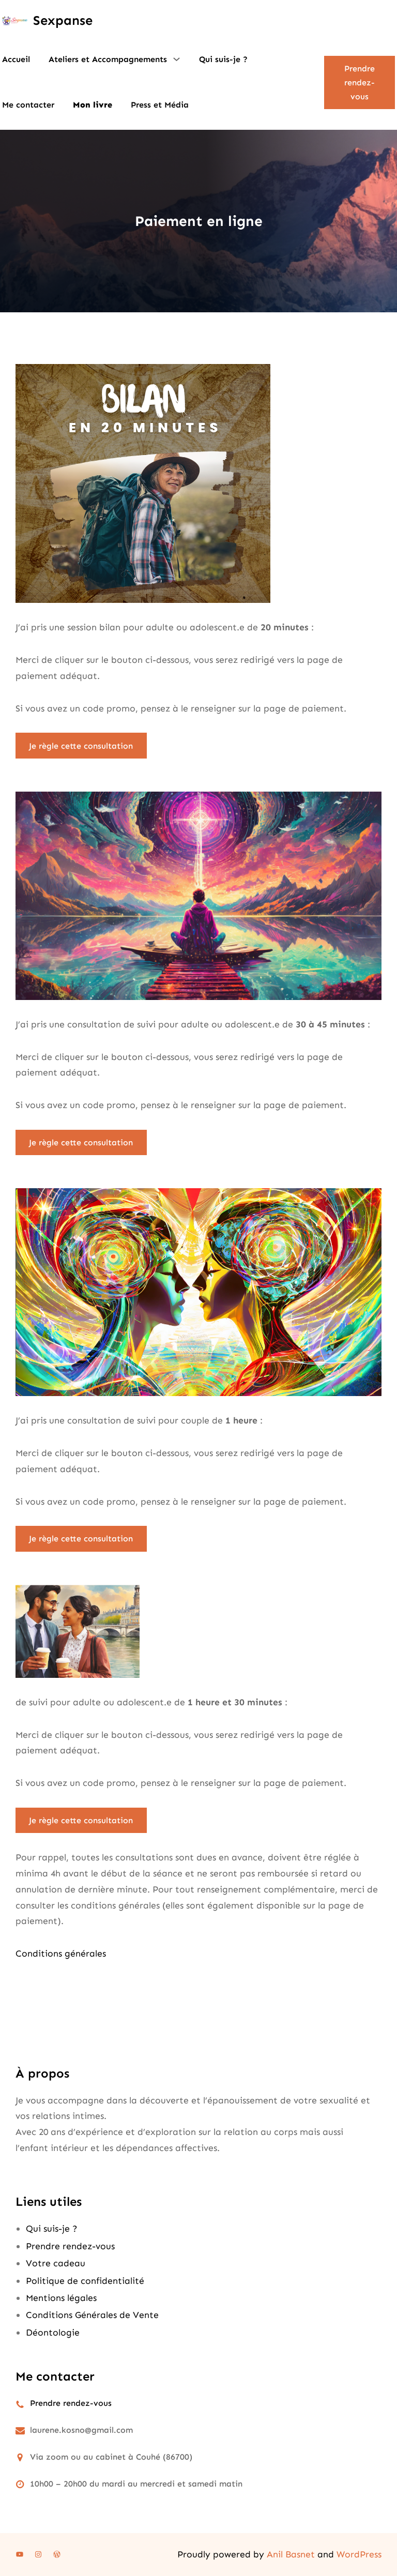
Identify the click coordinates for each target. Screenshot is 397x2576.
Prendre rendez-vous (360, 82)
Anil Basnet (291, 2554)
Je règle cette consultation (81, 746)
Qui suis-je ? (52, 2229)
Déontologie (53, 2332)
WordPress (359, 2554)
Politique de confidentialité (85, 2281)
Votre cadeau (56, 2263)
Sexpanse (63, 20)
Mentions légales (61, 2298)
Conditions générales (61, 1953)
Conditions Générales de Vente (92, 2315)
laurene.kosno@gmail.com (81, 2430)
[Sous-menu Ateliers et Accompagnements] (177, 59)
